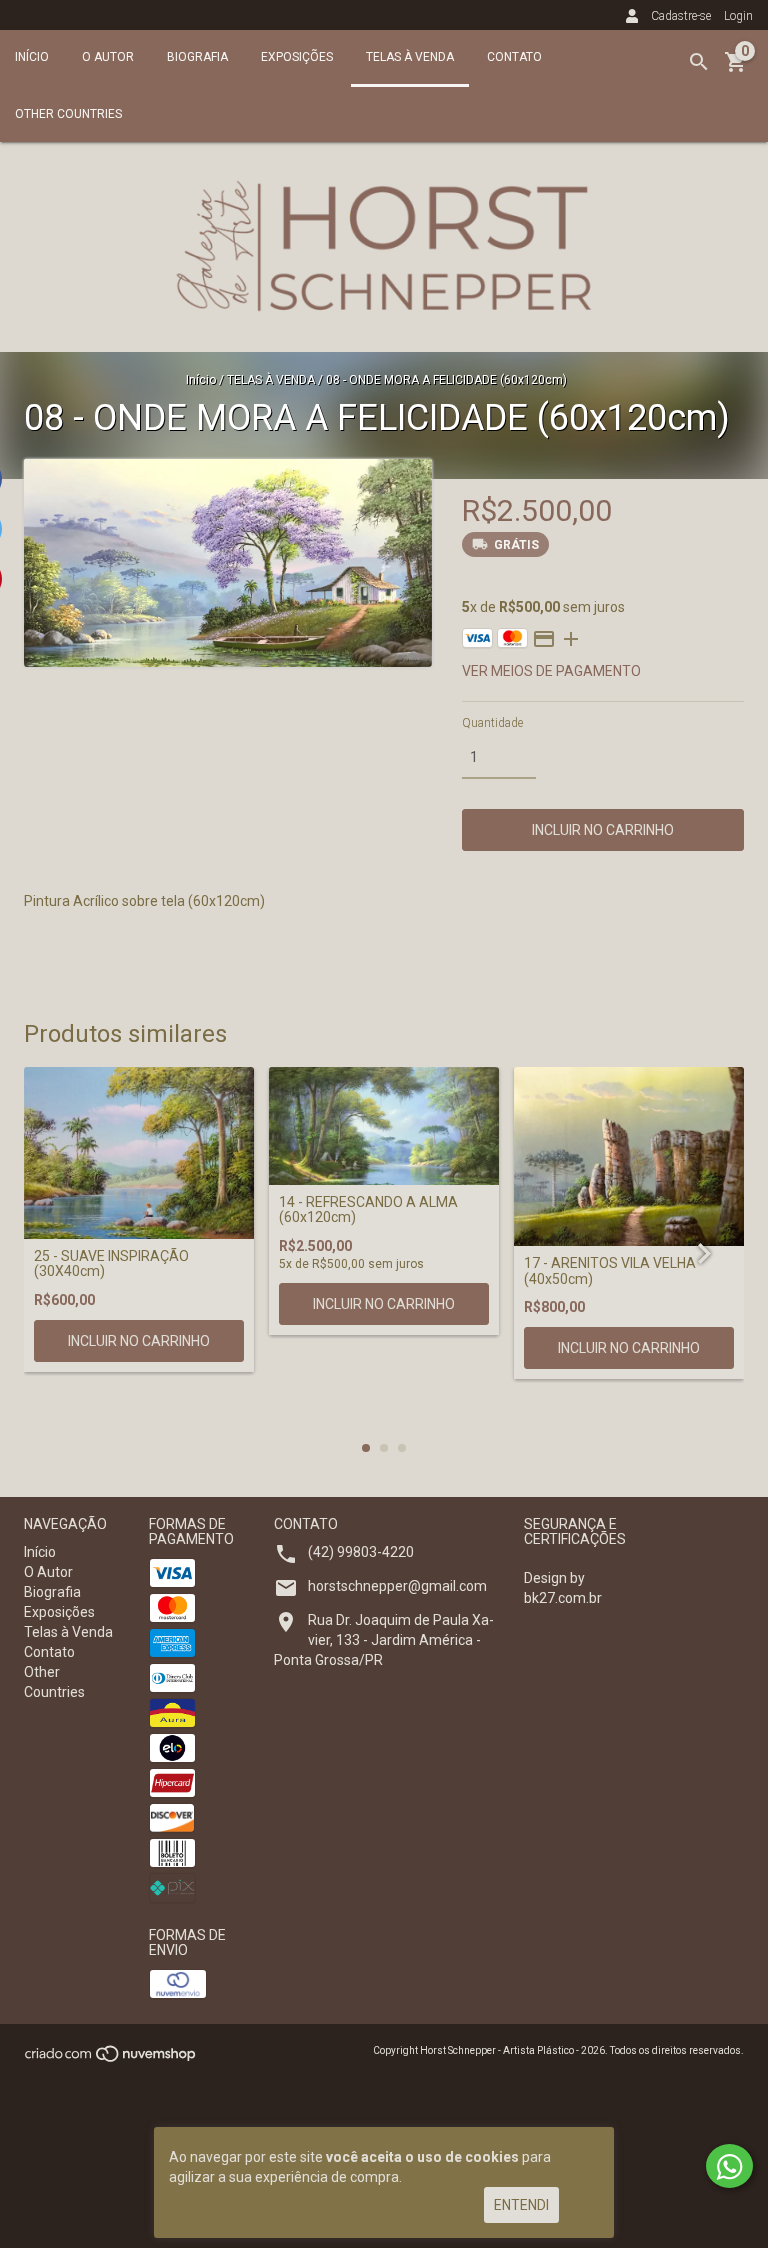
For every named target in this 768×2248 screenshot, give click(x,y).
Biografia (197, 57)
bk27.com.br (563, 1598)
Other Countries (68, 114)
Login (738, 16)
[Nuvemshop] (111, 2059)
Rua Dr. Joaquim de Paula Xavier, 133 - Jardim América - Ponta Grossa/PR (384, 1640)
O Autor (108, 57)
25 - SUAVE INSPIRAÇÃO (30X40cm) (111, 1264)
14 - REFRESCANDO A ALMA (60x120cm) (368, 1210)
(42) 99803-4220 (361, 1552)
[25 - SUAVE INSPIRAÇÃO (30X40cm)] (139, 1153)
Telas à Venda (410, 57)
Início (32, 57)
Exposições (297, 57)
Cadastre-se (681, 16)
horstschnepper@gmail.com (397, 1586)
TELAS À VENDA (271, 380)
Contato (514, 57)
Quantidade (492, 723)
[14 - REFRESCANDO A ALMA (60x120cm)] (384, 1126)
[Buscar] (699, 62)
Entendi (521, 2205)
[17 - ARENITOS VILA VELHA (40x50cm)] (629, 1156)
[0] (736, 69)
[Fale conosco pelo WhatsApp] (729, 2166)
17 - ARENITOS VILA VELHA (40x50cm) (610, 1271)
